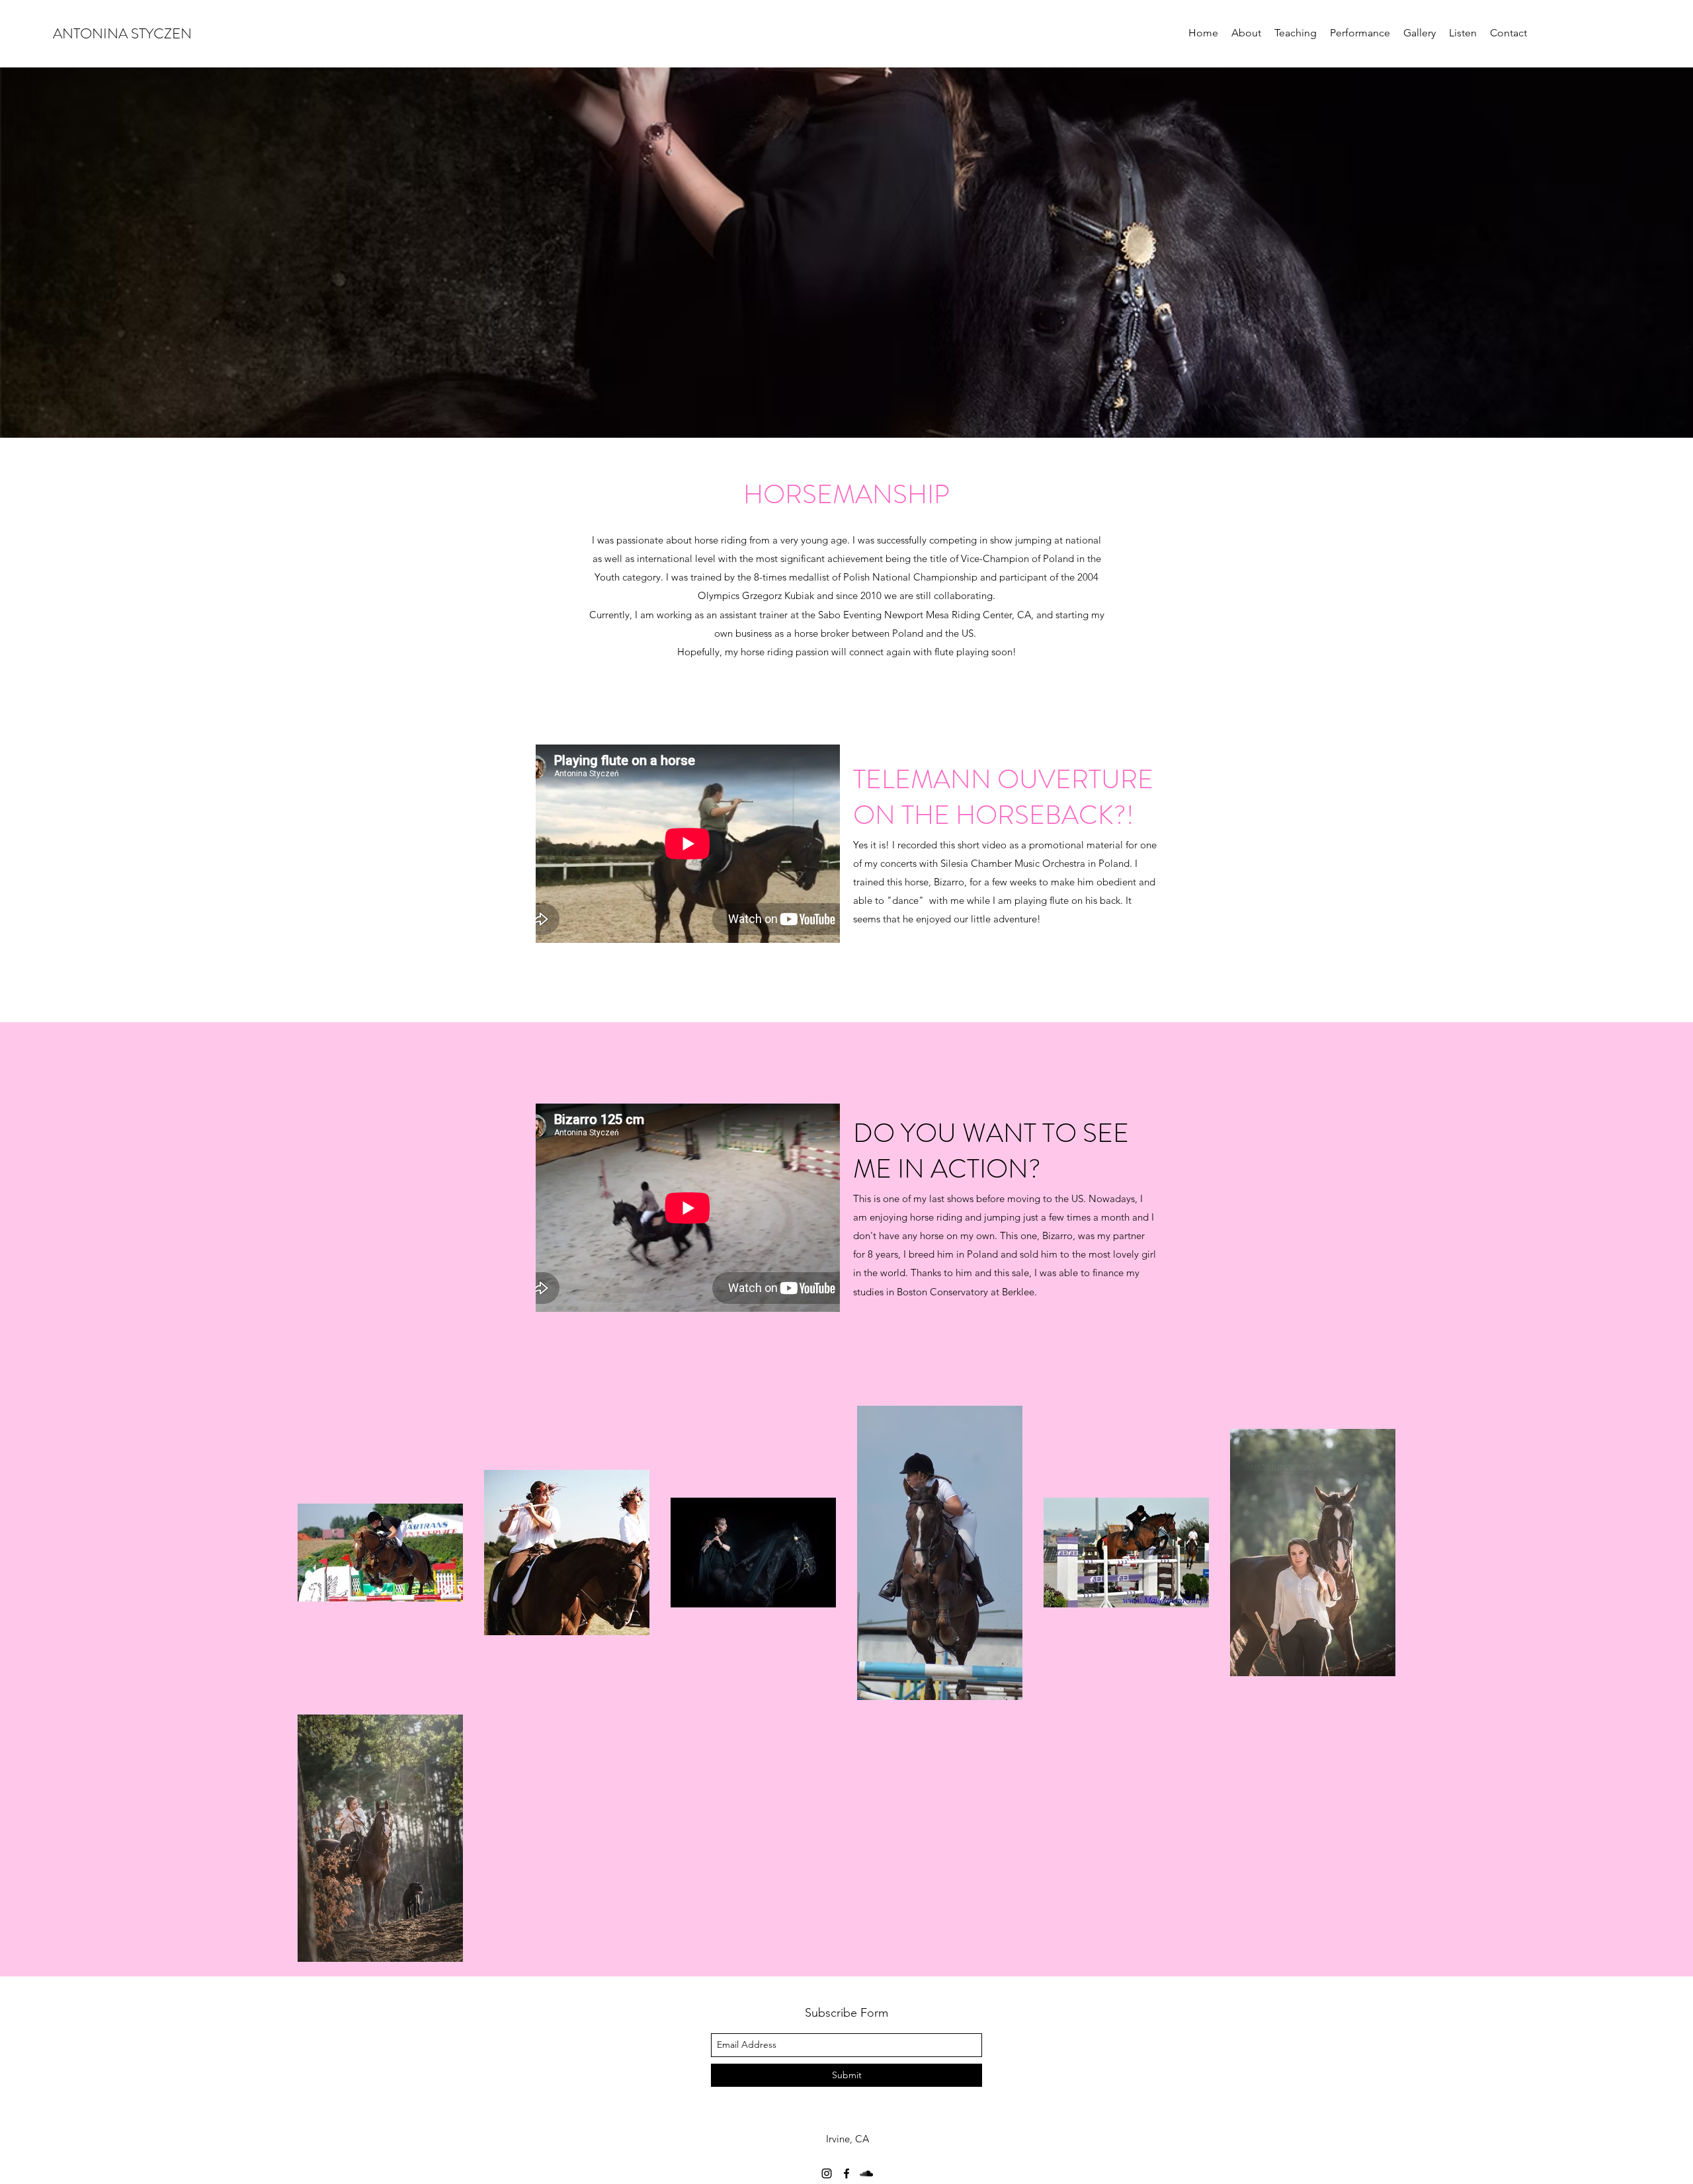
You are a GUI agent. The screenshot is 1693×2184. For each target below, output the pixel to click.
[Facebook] (846, 2173)
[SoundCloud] (866, 2173)
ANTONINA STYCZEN (122, 33)
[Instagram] (827, 2173)
